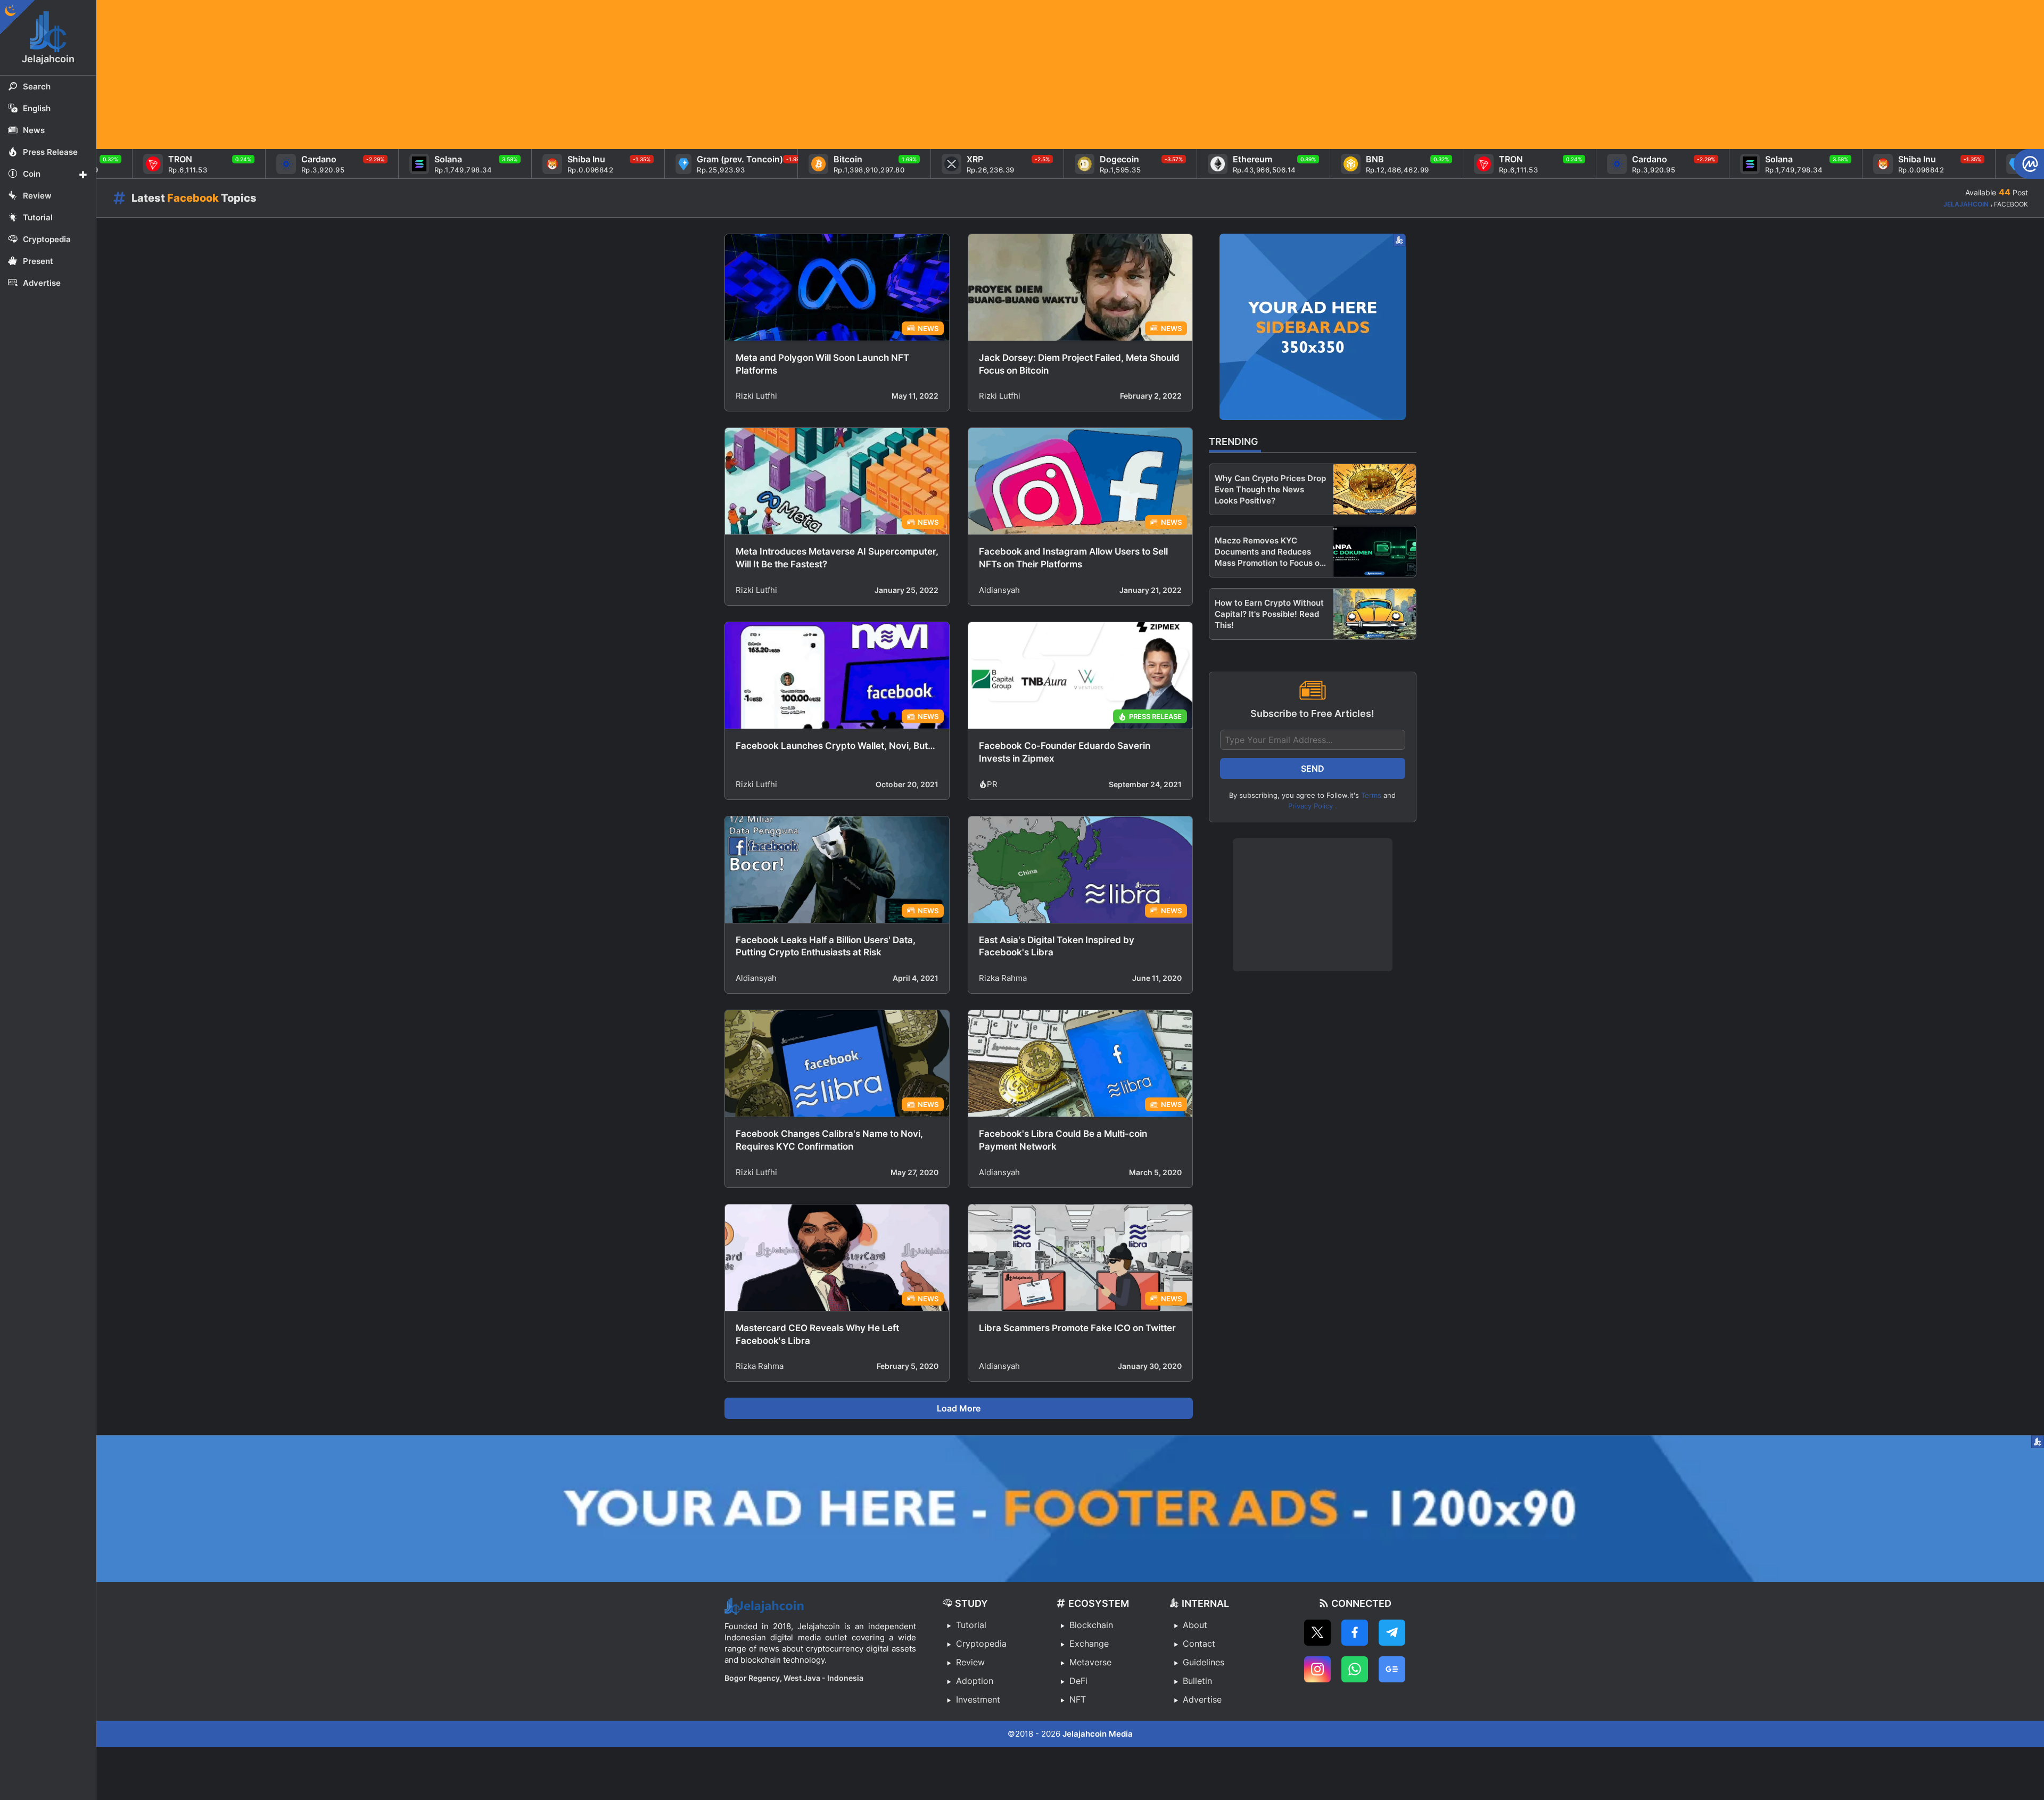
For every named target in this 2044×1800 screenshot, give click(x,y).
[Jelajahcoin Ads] (1313, 327)
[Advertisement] (416, 75)
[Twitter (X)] (1317, 1633)
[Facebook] (1355, 1633)
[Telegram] (1392, 1633)
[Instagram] (1317, 1669)
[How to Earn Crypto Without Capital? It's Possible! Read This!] (1375, 614)
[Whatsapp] (1355, 1669)
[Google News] (1392, 1669)
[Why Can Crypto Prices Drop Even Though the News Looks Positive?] (1375, 489)
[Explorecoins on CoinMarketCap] (2029, 164)
